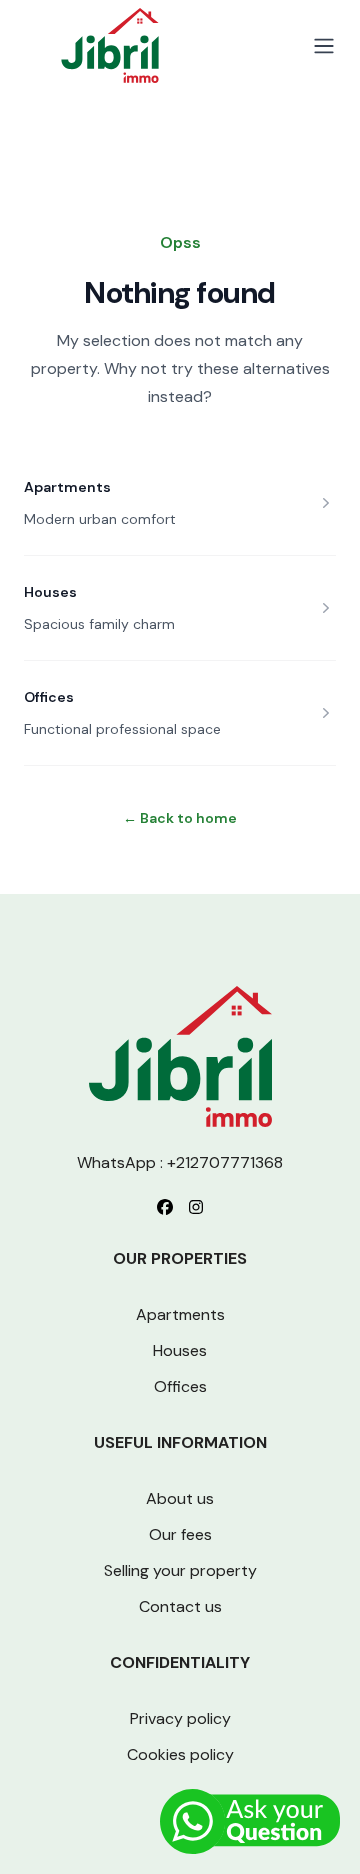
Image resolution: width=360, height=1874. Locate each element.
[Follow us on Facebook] (165, 1207)
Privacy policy (180, 1718)
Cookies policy (180, 1754)
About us (180, 1498)
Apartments (67, 487)
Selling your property (180, 1570)
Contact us (180, 1606)
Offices (49, 697)
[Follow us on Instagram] (196, 1207)
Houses (50, 592)
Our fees (180, 1534)
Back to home (180, 818)
